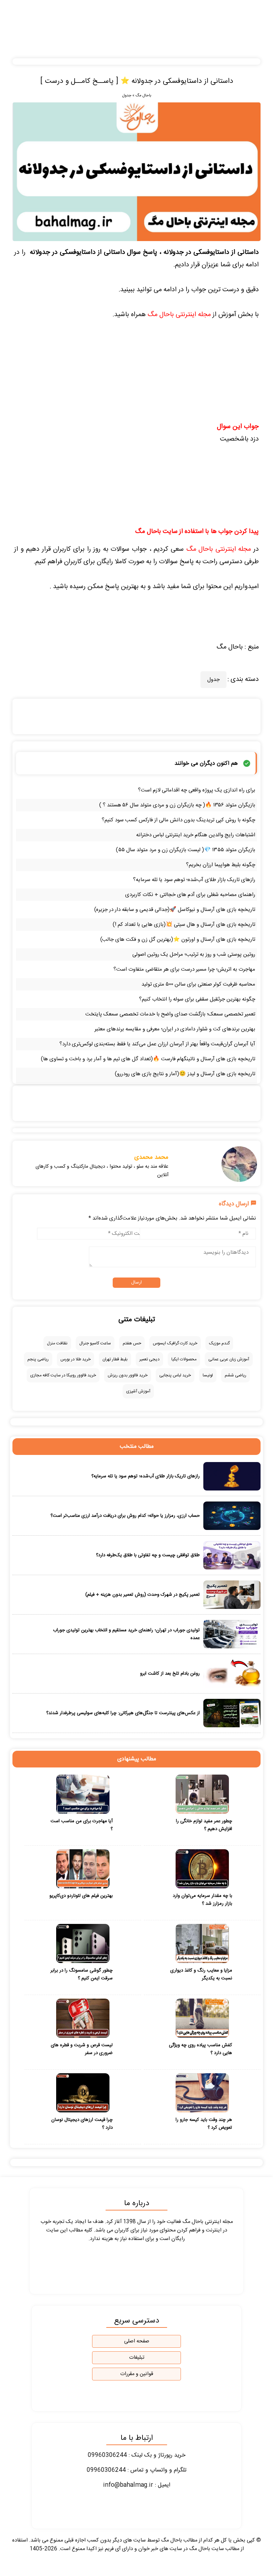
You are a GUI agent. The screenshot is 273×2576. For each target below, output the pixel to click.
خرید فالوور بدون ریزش (128, 1375)
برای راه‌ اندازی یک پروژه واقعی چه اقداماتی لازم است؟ (197, 790)
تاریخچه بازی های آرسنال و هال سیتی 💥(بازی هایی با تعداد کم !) (184, 925)
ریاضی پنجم (38, 1359)
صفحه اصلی (137, 2341)
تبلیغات (137, 2358)
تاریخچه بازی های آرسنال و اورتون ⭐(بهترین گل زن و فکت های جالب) (178, 940)
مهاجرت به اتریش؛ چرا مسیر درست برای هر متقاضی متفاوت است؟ (184, 969)
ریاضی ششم (235, 1375)
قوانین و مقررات (137, 2374)
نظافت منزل (57, 1343)
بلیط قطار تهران (115, 1359)
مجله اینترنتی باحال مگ (179, 315)
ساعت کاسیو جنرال (95, 1343)
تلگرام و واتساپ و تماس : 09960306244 (137, 2470)
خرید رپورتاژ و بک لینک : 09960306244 (137, 2455)
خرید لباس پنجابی (175, 1375)
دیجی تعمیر (149, 1359)
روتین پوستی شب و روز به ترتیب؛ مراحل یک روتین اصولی (194, 954)
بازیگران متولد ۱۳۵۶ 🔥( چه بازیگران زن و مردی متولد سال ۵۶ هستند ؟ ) (177, 805)
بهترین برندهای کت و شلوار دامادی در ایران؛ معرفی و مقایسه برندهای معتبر (175, 1029)
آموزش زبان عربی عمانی (229, 1359)
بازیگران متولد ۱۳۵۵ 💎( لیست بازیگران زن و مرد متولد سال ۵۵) (186, 850)
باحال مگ (143, 96)
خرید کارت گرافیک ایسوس (175, 1343)
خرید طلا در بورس (76, 1359)
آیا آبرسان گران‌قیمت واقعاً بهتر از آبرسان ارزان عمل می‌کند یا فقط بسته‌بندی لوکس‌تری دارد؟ (157, 1044)
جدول (127, 96)
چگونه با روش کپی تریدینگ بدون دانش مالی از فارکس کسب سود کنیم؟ (178, 820)
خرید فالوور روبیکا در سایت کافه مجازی (63, 1375)
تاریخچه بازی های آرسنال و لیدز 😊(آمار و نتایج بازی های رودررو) (185, 1074)
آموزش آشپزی (138, 1391)
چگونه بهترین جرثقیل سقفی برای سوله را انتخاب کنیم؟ (197, 999)
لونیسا (208, 1375)
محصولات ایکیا (184, 1359)
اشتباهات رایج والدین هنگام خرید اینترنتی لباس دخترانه (196, 835)
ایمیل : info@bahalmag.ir (137, 2485)
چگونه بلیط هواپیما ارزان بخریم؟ (221, 865)
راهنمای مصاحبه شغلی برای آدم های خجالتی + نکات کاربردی (190, 895)
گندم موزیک (219, 1343)
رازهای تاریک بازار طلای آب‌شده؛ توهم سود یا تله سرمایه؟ (194, 880)
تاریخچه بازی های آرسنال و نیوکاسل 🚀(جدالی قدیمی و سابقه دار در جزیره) (175, 910)
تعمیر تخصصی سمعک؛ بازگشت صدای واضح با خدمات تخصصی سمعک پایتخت (170, 1014)
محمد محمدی (151, 1157)
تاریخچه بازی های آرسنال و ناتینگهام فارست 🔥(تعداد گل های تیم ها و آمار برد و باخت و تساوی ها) (148, 1059)
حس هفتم (132, 1343)
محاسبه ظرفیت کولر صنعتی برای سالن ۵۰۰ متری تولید (198, 984)
